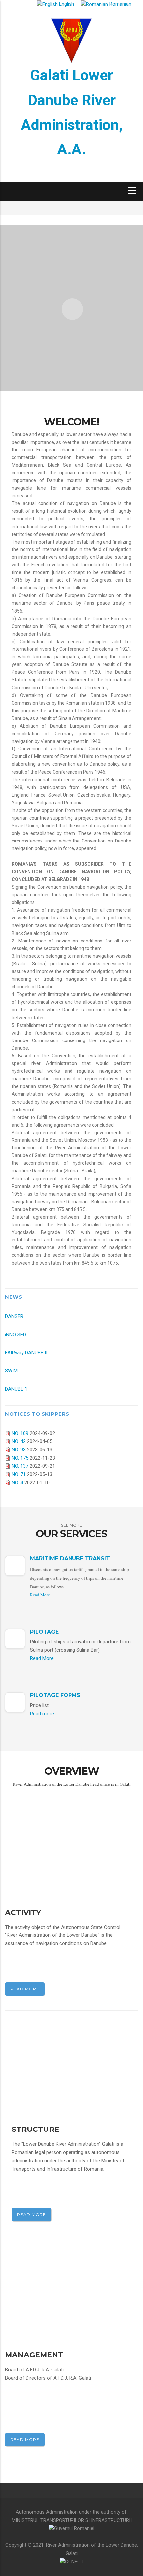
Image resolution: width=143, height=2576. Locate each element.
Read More (40, 1595)
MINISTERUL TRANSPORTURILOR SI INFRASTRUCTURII (72, 2520)
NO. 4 (17, 1483)
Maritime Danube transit (70, 1559)
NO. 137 (20, 1466)
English (66, 4)
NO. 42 (19, 1441)
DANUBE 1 (16, 1389)
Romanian (120, 4)
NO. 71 (19, 1474)
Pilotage (44, 1632)
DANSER (14, 1316)
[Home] (71, 40)
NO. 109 (20, 1433)
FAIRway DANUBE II (26, 1353)
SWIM (11, 1371)
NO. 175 (20, 1458)
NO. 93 (19, 1450)
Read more (42, 1714)
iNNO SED (15, 1335)
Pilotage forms (55, 1695)
